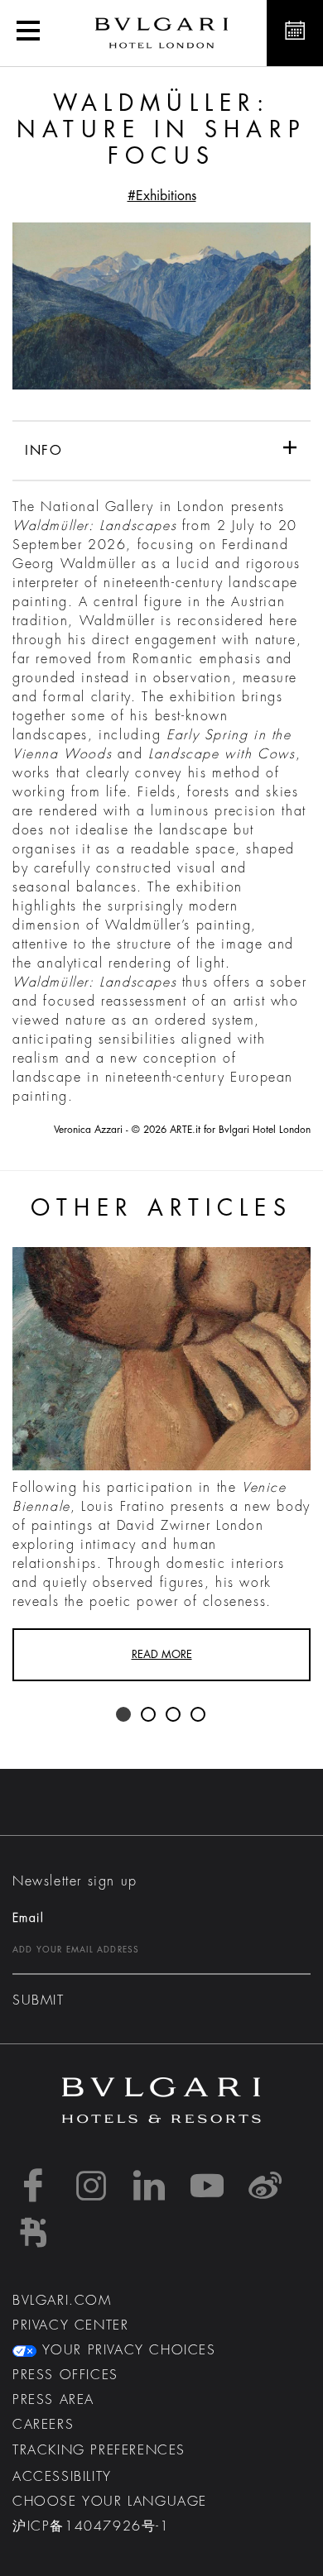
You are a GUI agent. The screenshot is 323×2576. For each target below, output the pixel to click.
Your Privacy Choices (126, 2350)
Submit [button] (39, 2000)
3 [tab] (174, 1715)
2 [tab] (149, 1715)
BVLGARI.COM (62, 2301)
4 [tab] (199, 1715)
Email (28, 1918)
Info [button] (43, 451)
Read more (162, 1654)
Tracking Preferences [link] (99, 2450)
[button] (28, 33)
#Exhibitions (162, 196)
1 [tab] (124, 1715)
